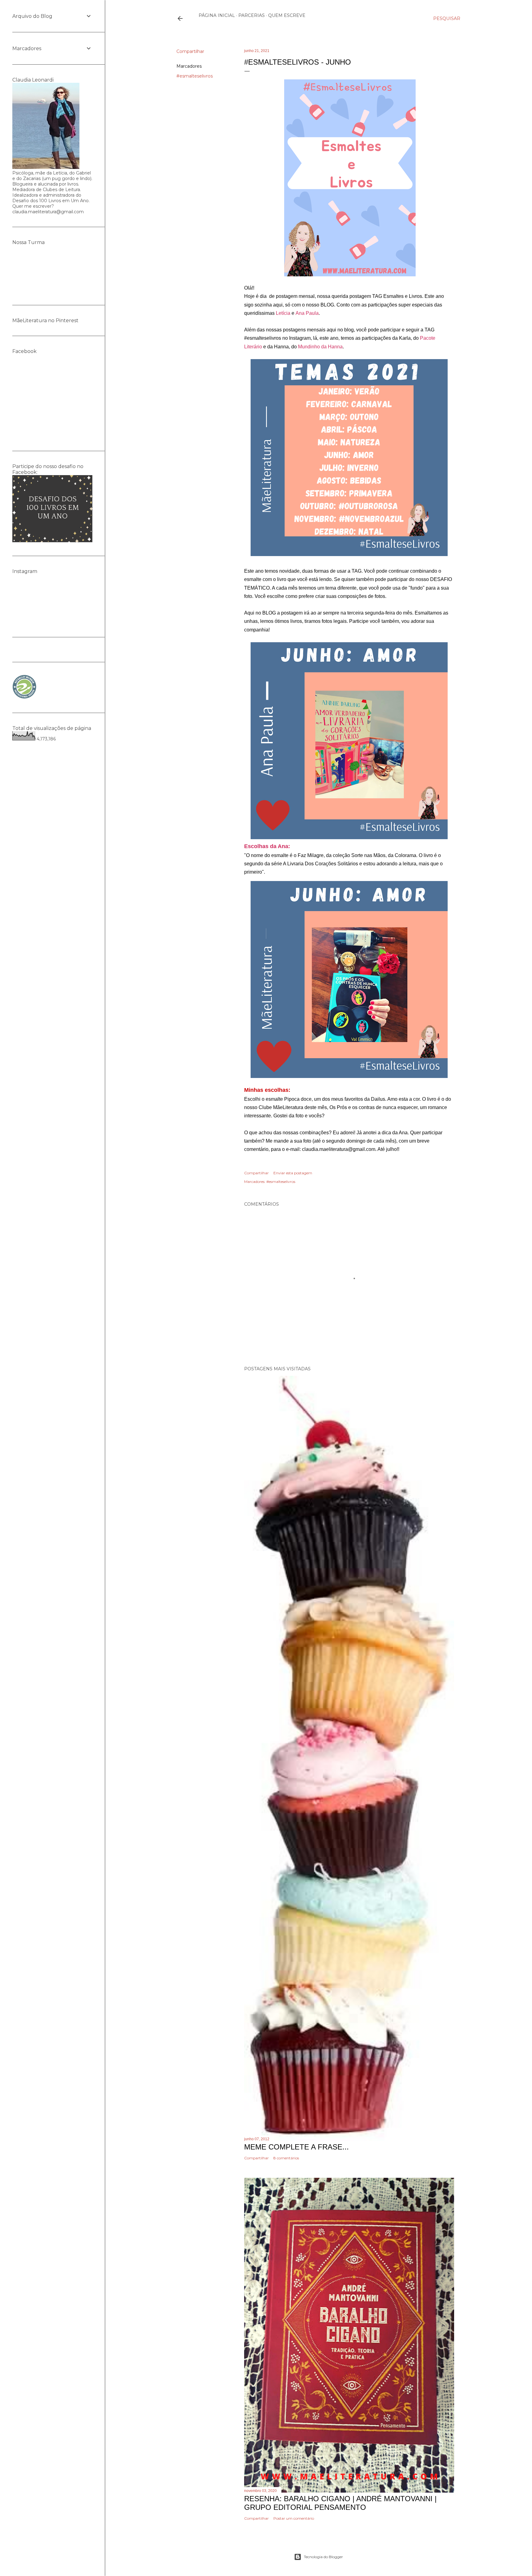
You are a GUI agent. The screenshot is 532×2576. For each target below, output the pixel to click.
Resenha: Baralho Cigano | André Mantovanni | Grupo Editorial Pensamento (340, 2503)
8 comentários (286, 2158)
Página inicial (217, 15)
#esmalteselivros (195, 76)
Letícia (283, 313)
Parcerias (252, 15)
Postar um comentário (294, 2518)
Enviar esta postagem (293, 1173)
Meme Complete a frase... (296, 2147)
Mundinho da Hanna (320, 347)
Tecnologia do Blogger (323, 2557)
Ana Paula (307, 313)
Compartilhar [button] (190, 51)
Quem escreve (287, 15)
